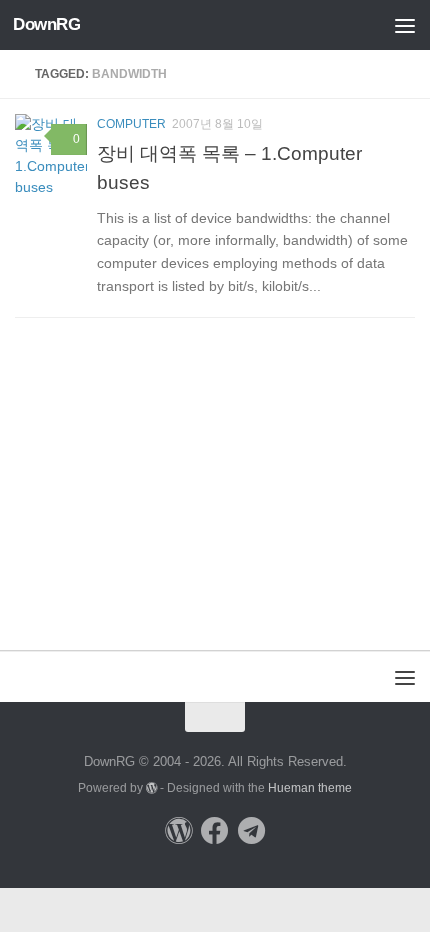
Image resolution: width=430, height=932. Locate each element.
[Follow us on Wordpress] (179, 831)
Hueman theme (310, 787)
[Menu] (405, 25)
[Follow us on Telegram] (251, 831)
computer (131, 124)
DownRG (46, 24)
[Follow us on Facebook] (215, 831)
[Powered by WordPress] (152, 788)
